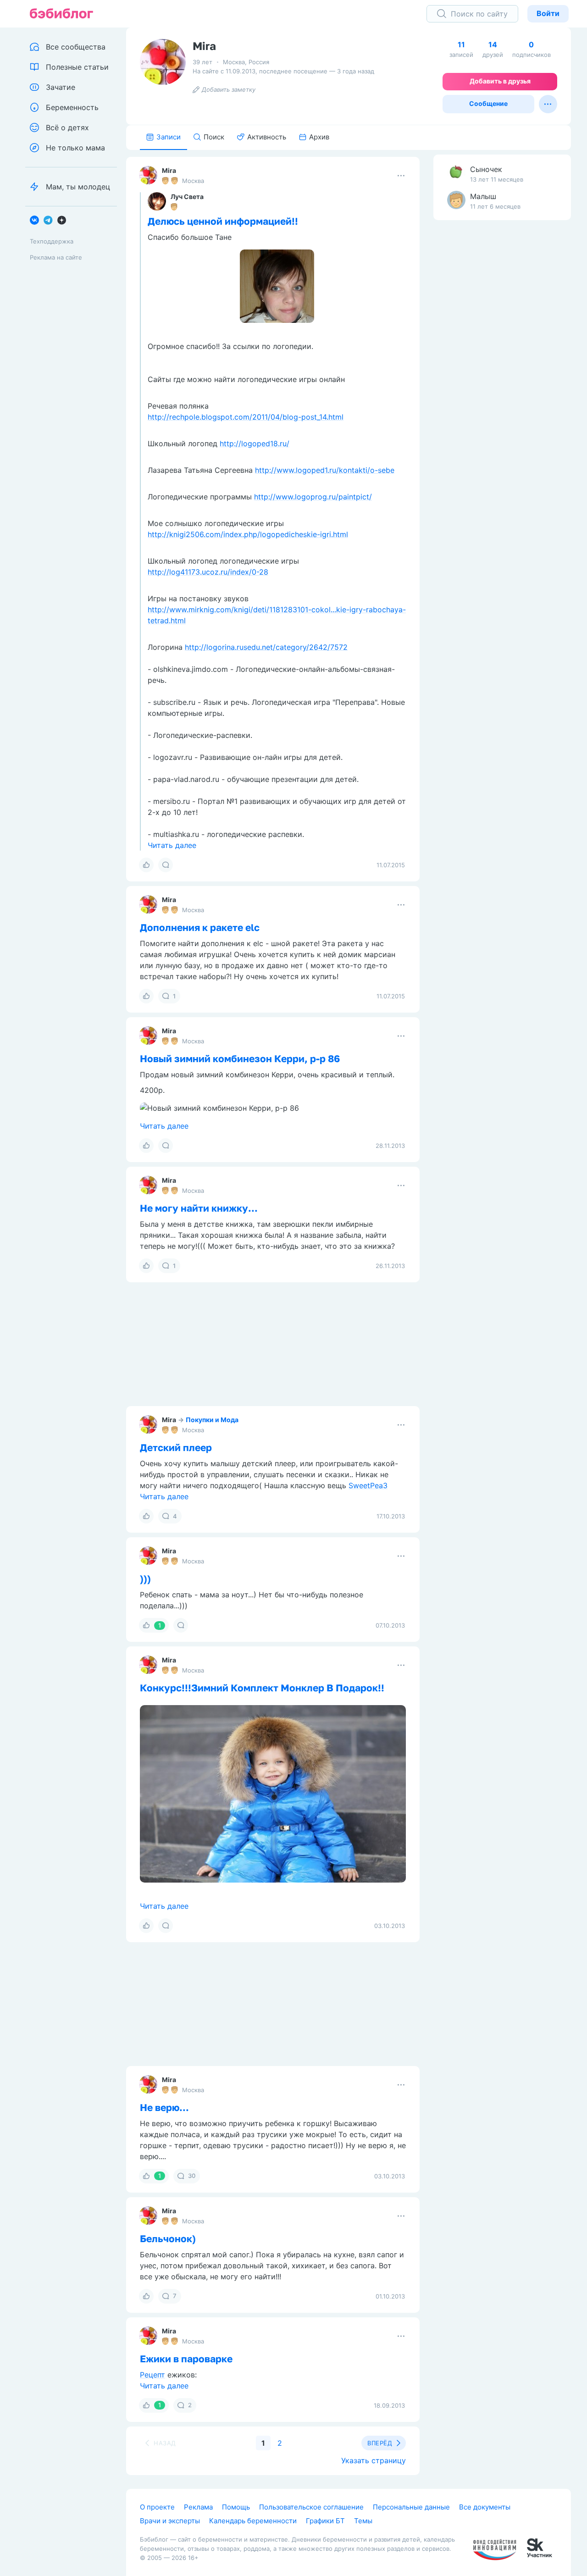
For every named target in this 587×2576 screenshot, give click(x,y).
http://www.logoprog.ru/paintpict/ (313, 497)
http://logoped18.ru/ (255, 443)
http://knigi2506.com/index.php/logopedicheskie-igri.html (248, 534)
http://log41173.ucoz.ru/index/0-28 (208, 572)
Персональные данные (411, 2507)
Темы (363, 2521)
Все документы (485, 2507)
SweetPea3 (368, 1485)
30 (192, 2176)
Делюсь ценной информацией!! (223, 221)
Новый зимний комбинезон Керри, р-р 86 (240, 1058)
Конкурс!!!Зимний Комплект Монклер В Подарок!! (262, 1688)
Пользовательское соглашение (311, 2507)
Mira (169, 170)
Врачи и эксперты (170, 2521)
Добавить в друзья (500, 81)
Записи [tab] (169, 137)
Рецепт (152, 2375)
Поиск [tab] (214, 137)
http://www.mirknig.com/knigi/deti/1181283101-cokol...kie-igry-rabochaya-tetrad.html (277, 615)
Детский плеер (176, 1447)
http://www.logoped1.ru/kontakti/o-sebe (325, 470)
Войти (548, 13)
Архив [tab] (319, 137)
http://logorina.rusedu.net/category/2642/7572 (266, 647)
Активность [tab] (267, 137)
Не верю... (164, 2107)
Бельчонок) (168, 2238)
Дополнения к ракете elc (200, 927)
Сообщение (488, 103)
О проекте (157, 2507)
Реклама (198, 2507)
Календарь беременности (253, 2521)
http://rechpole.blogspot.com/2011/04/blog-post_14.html (246, 417)
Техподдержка (52, 241)
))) (145, 1579)
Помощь (236, 2507)
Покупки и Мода (212, 1420)
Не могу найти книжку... (199, 1208)
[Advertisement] (502, 371)
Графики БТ (325, 2521)
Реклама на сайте (56, 257)
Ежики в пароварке (186, 2359)
